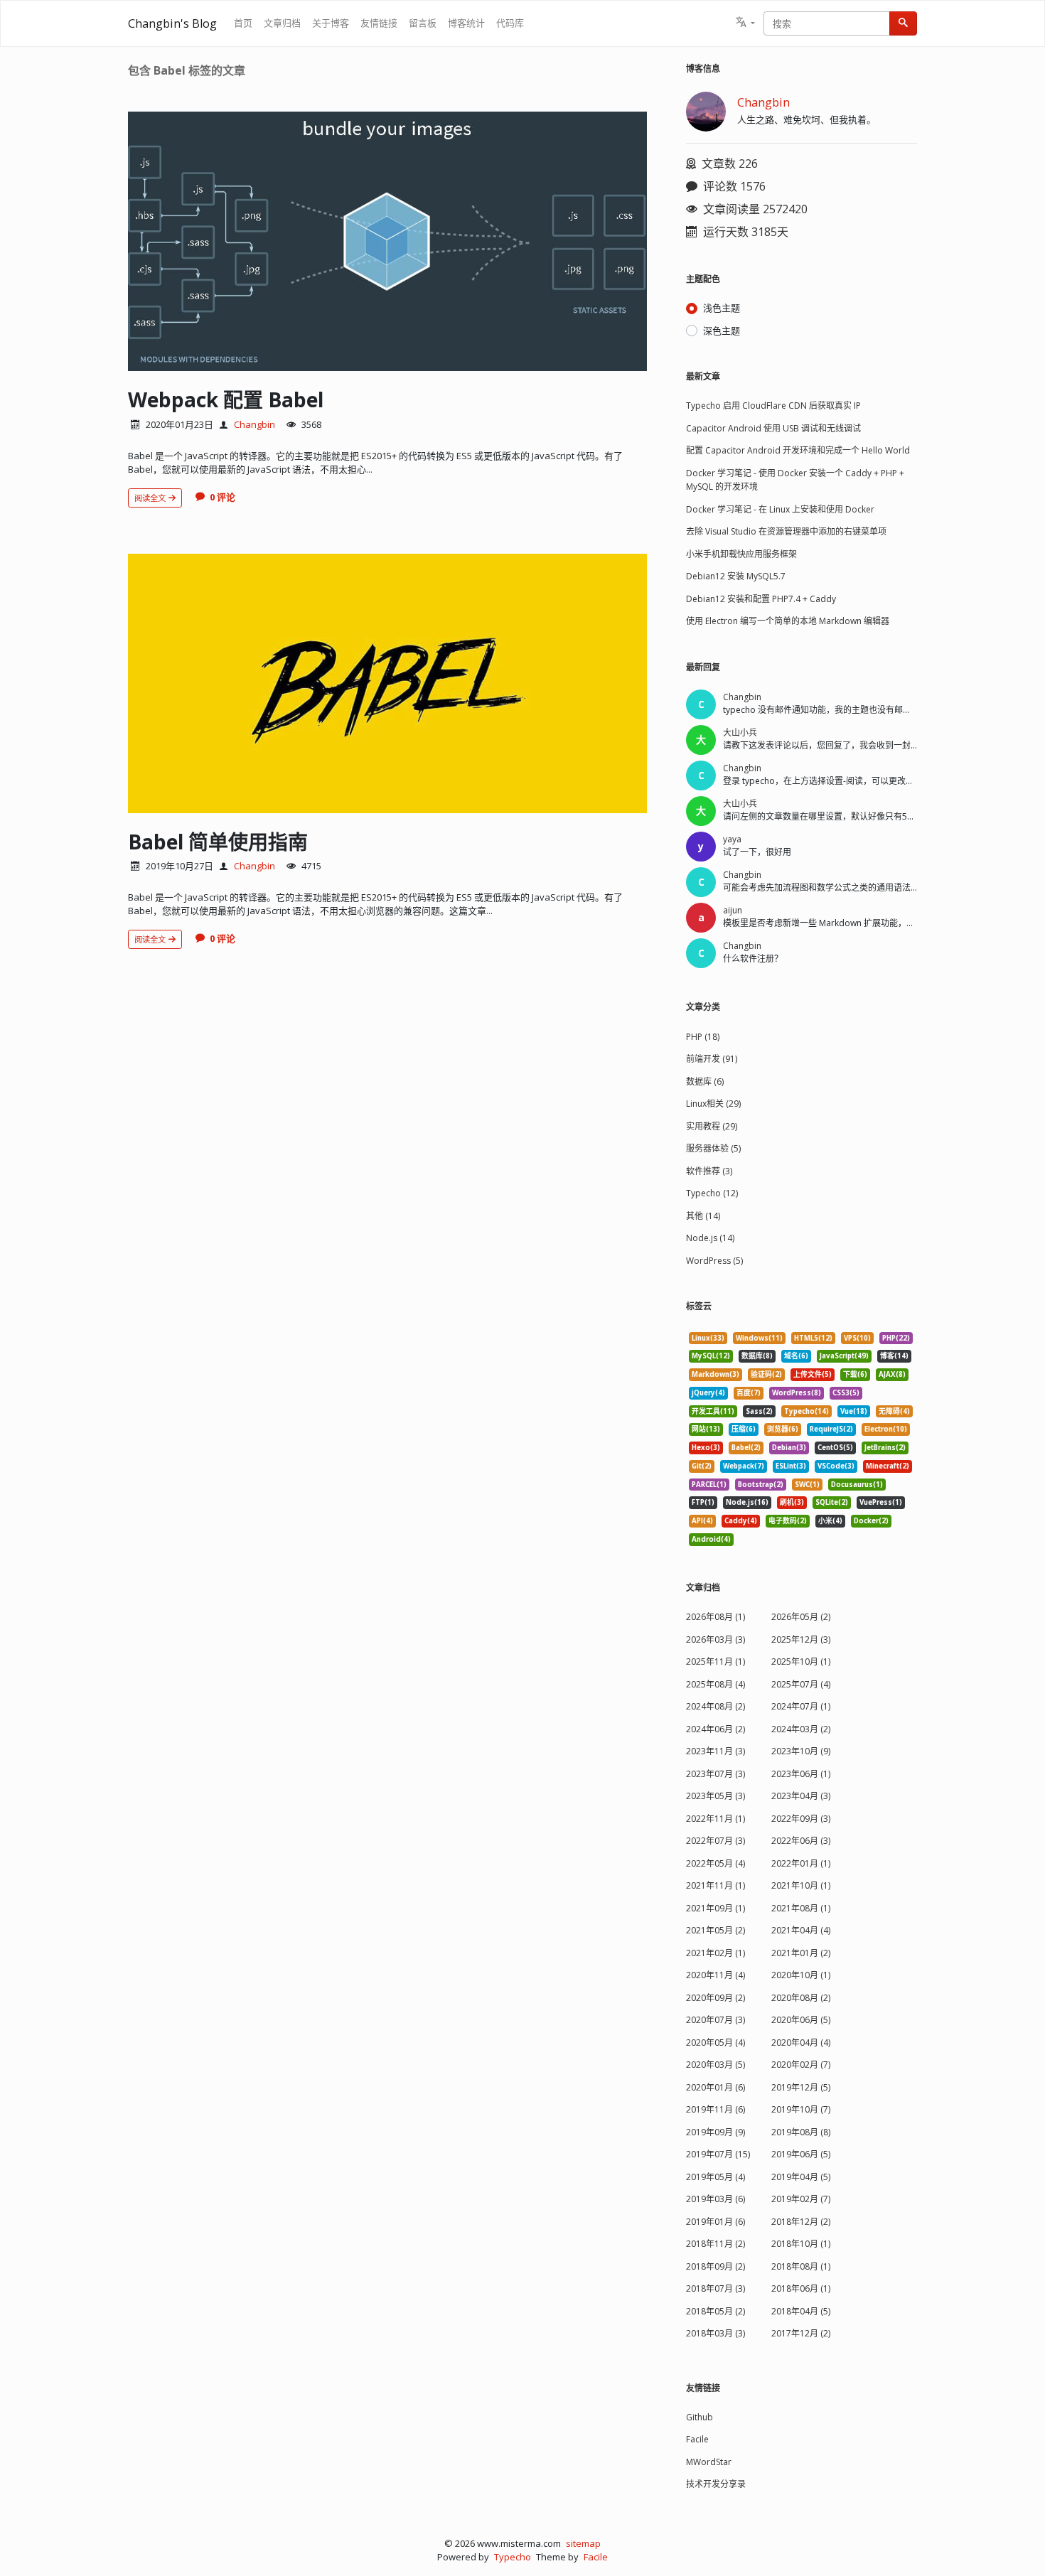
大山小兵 (740, 732)
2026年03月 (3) (716, 1639)
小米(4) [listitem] (830, 1521)
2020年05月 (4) (716, 2043)
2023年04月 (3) (801, 1796)
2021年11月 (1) (716, 1885)
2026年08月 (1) (716, 1617)
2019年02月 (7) (801, 2199)
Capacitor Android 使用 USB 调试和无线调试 (773, 428)
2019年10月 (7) (801, 2109)
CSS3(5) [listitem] (846, 1393)
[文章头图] (387, 241)
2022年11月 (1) (716, 1819)
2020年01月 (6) (716, 2087)
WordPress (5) (714, 1261)
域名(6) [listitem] (796, 1356)
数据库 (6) (705, 1082)
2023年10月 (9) (801, 1751)
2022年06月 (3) (801, 1841)
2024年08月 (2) (716, 1706)
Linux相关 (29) (713, 1104)
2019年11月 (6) (716, 2109)
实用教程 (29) (712, 1126)
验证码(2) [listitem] (766, 1374)
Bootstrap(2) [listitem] (761, 1485)
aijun (733, 910)
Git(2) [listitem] (702, 1466)
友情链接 (379, 23)
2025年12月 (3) (801, 1639)
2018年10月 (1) (801, 2244)
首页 (243, 23)
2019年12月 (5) (801, 2087)
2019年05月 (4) (716, 2177)
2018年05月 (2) (716, 2311)
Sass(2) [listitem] (759, 1411)
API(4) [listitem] (702, 1521)
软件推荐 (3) (709, 1171)
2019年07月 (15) (718, 2154)
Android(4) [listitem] (711, 1539)
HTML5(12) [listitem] (813, 1338)
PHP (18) (703, 1037)
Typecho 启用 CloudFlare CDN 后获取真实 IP (773, 406)
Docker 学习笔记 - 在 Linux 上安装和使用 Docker (780, 509)
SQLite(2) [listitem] (832, 1502)
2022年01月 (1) (801, 1863)
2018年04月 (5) (801, 2311)
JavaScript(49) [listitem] (844, 1356)
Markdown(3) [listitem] (716, 1374)
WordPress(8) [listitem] (797, 1393)
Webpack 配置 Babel (226, 399)
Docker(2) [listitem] (871, 1521)
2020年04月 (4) (801, 2043)
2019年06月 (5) (801, 2154)
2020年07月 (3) (716, 2020)
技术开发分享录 (716, 2484)
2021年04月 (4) (801, 1930)
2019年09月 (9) (716, 2132)
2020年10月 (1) (801, 1975)
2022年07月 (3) (716, 1841)
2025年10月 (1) (801, 1662)
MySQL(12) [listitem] (711, 1356)
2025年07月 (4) (801, 1684)
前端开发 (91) (712, 1059)
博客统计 (466, 23)
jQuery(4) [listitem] (708, 1393)
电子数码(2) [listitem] (788, 1521)
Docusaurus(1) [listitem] (857, 1485)
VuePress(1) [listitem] (881, 1502)
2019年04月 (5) (801, 2177)
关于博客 (331, 23)
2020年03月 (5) (716, 2065)
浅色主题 (722, 308)
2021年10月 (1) (801, 1885)
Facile (697, 2439)
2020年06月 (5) (801, 2020)
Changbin (254, 424)
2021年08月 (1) (801, 1908)
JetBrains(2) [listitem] (885, 1448)
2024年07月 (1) (801, 1706)
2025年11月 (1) (716, 1662)
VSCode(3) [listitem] (836, 1466)
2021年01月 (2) (801, 1953)
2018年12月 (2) (801, 2222)
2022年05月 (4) (716, 1863)
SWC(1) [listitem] (807, 1485)
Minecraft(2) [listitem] (888, 1466)
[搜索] (903, 23)
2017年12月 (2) (801, 2333)
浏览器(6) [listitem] (783, 1429)
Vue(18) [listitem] (854, 1411)
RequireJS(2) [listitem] (831, 1429)
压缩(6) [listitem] (744, 1429)
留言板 (423, 23)
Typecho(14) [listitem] (806, 1411)
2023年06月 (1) (801, 1774)
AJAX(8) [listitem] (892, 1374)
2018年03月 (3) (716, 2333)
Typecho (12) (712, 1193)
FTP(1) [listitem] (703, 1502)
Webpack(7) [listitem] (744, 1466)
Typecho (513, 2557)
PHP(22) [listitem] (896, 1338)
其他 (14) (703, 1216)
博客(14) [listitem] (894, 1356)
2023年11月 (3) (716, 1751)
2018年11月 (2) (716, 2244)
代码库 (510, 23)
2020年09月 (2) (716, 1998)
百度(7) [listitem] (749, 1393)
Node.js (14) (710, 1238)
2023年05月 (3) (716, 1796)
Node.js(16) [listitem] (747, 1502)
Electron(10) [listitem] (886, 1429)
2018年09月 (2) (716, 2266)
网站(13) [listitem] (706, 1429)
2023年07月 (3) (716, 1774)
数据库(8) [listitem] (757, 1356)
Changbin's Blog (172, 23)
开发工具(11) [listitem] (713, 1411)
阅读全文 (151, 498)
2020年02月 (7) (801, 2065)
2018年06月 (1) (801, 2288)
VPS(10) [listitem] (857, 1338)
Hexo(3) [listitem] (706, 1448)
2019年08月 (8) (801, 2132)
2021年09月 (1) (716, 1908)
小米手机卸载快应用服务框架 (741, 554)
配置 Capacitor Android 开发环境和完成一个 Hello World (798, 450)
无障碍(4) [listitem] (894, 1411)
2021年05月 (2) (716, 1930)
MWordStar (709, 2462)
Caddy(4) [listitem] (741, 1521)
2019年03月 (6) (716, 2199)
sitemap (583, 2543)
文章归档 (282, 23)
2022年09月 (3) (801, 1819)
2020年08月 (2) (801, 1998)
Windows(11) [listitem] (759, 1338)
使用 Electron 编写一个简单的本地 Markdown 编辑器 (788, 621)
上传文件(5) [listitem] (813, 1374)
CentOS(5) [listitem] (835, 1448)
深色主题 (722, 331)
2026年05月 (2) (801, 1617)
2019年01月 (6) (716, 2222)
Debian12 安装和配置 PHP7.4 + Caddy (761, 599)
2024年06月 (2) (716, 1729)
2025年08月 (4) (716, 1684)
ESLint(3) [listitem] (791, 1466)
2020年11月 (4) (716, 1975)
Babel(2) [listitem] (746, 1448)
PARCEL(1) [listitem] (709, 1485)
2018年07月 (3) (716, 2288)
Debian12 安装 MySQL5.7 (736, 576)
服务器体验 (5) (713, 1148)
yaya (732, 839)
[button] (745, 23)
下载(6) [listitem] (855, 1374)
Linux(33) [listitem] (708, 1338)
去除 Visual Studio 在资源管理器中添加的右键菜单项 (786, 531)
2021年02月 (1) (716, 1953)
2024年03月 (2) (801, 1729)
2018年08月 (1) (801, 2266)
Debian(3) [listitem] (789, 1448)
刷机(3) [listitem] (792, 1502)
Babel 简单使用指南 (218, 842)
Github (700, 2417)
